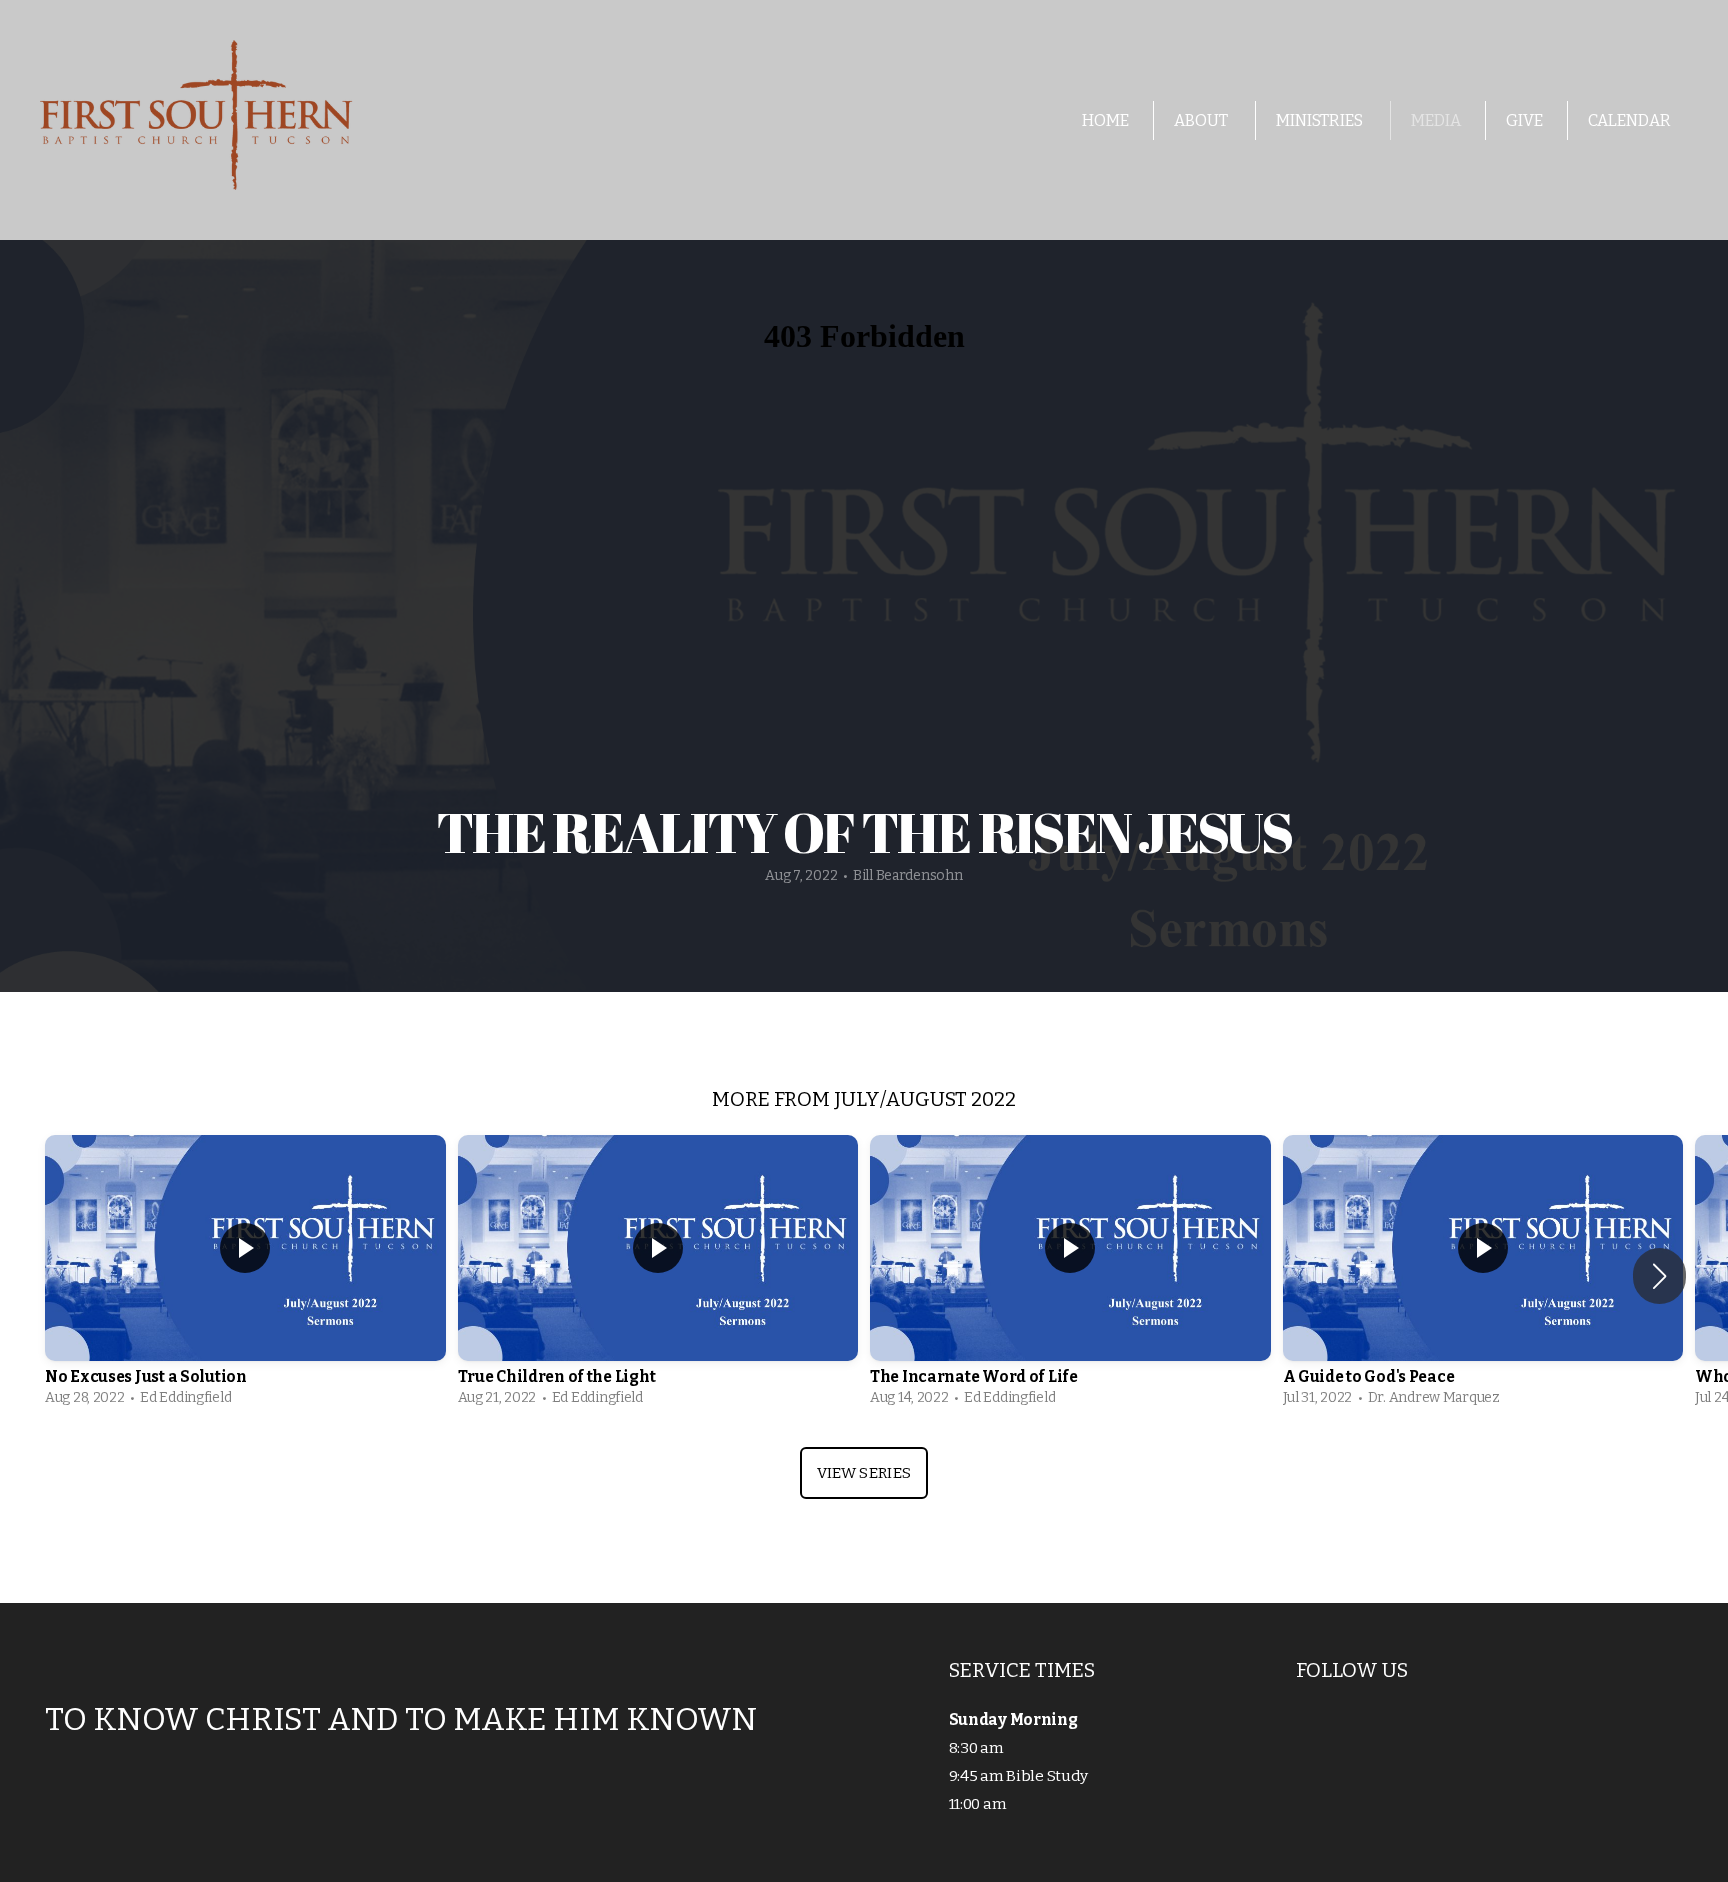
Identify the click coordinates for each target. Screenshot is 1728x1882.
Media (1436, 120)
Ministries (1321, 120)
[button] (1659, 1276)
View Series (864, 1473)
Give (1524, 120)
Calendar (1629, 120)
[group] (245, 1275)
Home (1105, 120)
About (1202, 120)
